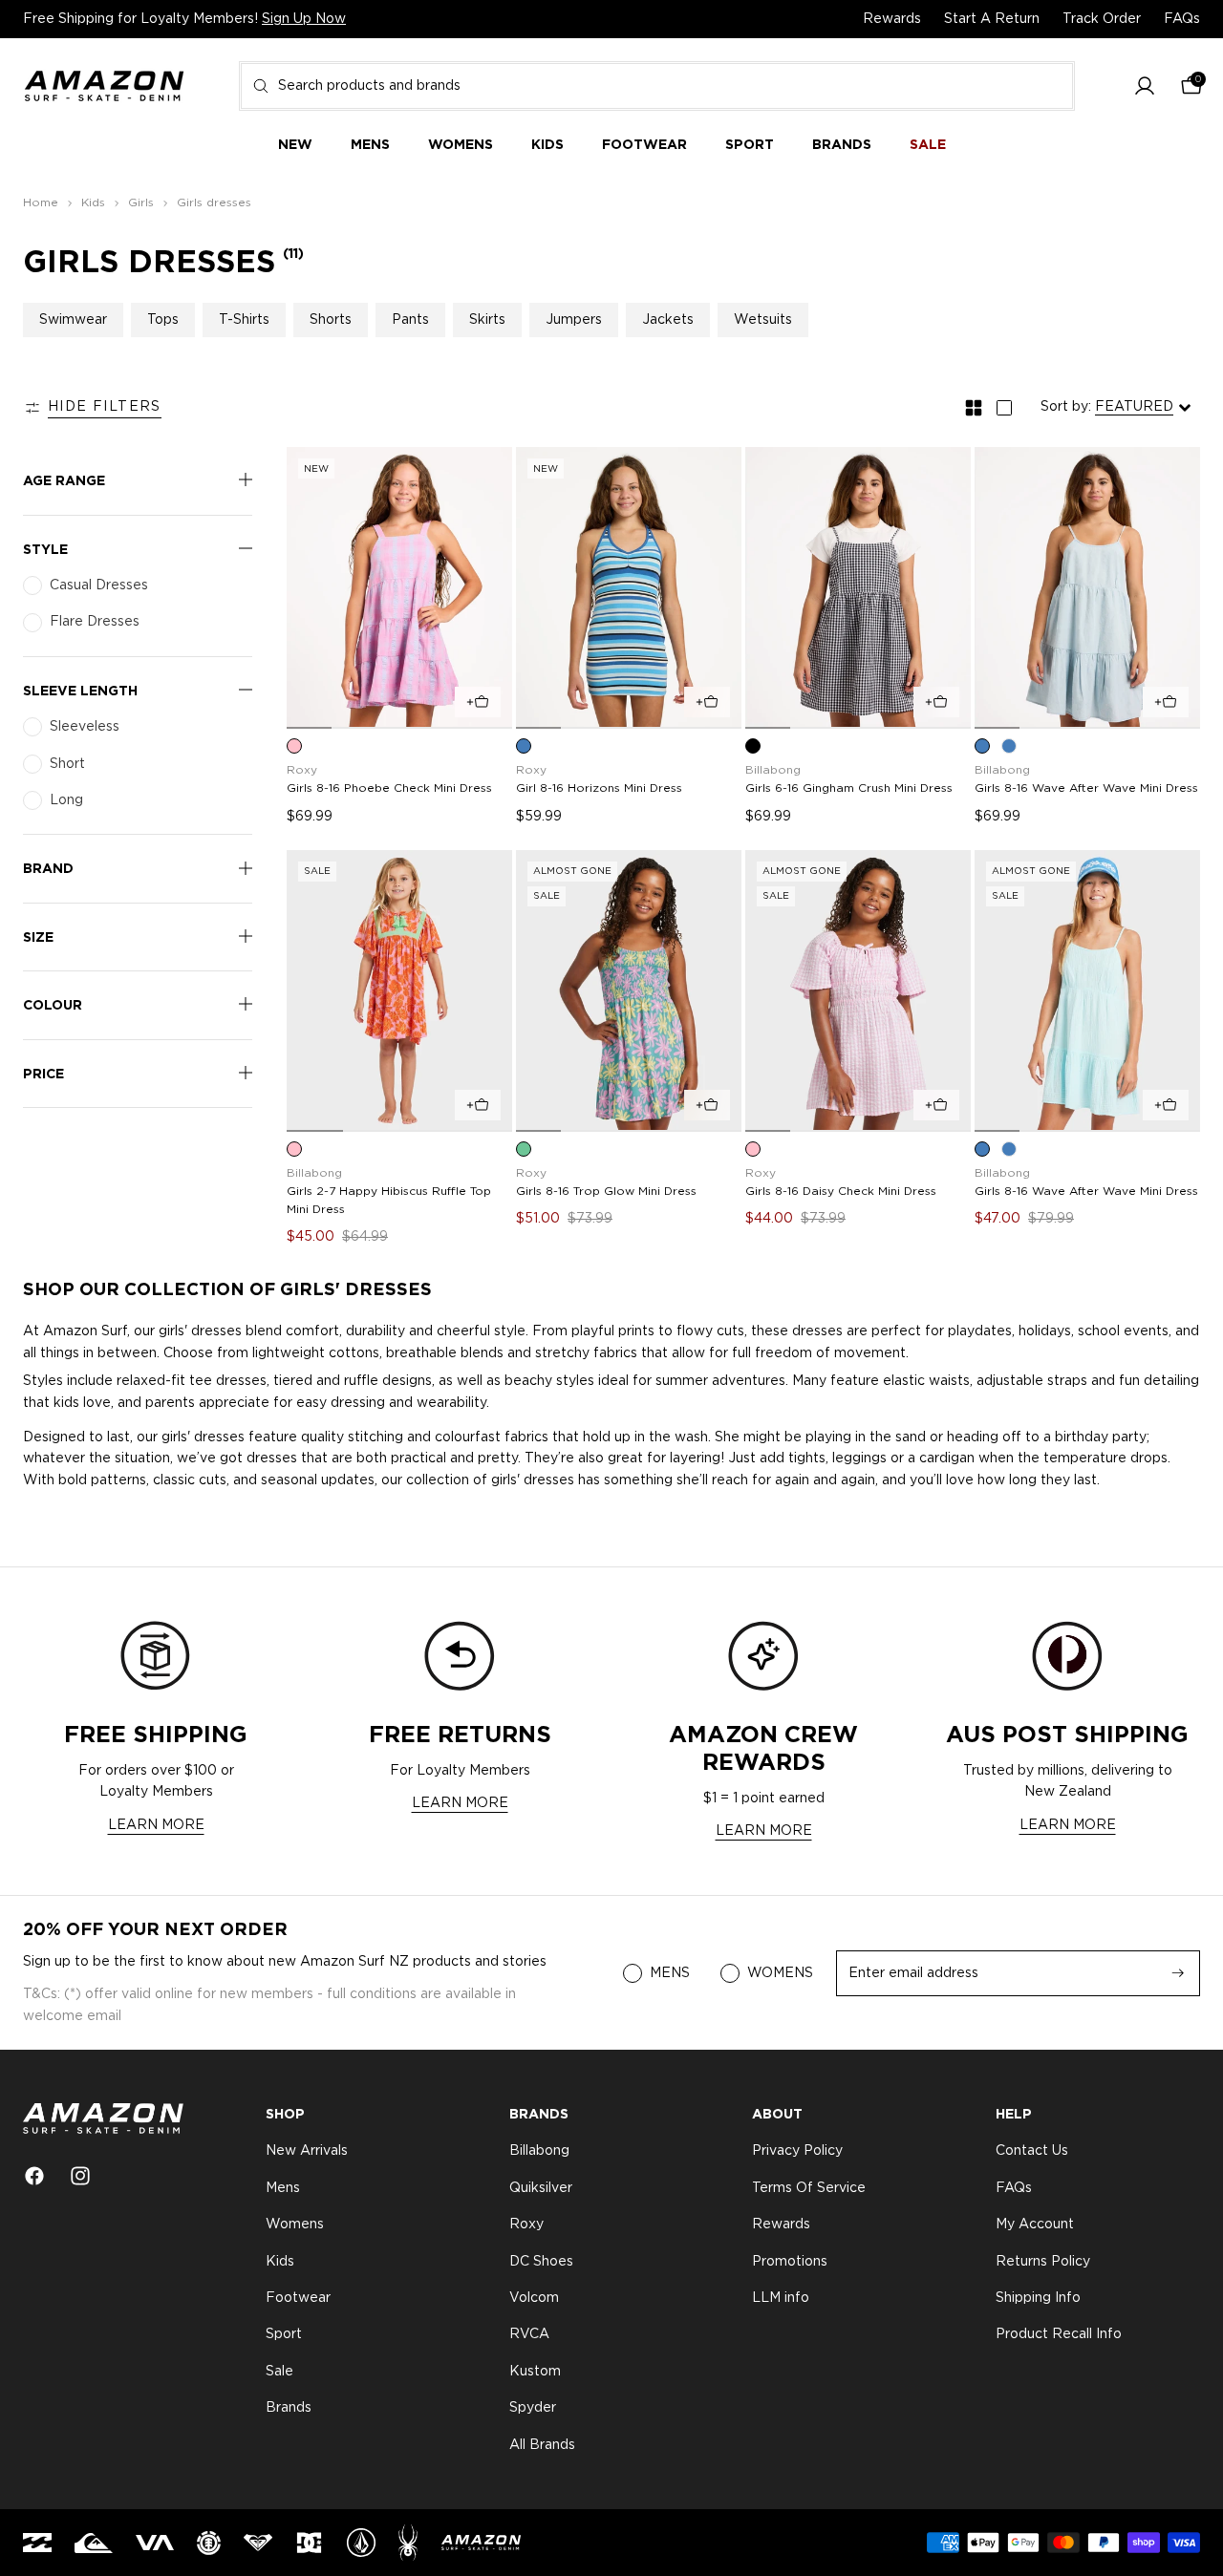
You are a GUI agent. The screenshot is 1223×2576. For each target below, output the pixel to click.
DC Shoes (541, 2262)
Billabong (539, 2152)
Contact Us (1032, 2152)
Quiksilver (541, 2188)
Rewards (892, 19)
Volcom (534, 2298)
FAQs (1182, 19)
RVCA (529, 2335)
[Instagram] (80, 2176)
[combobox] (657, 86)
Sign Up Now (304, 19)
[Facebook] (34, 2176)
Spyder (533, 2408)
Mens (283, 2188)
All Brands (542, 2445)
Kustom (535, 2372)
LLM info (781, 2298)
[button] (1145, 87)
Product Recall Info (1059, 2335)
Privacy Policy (797, 2152)
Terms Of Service (809, 2188)
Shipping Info (1038, 2298)
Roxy (526, 2225)
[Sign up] (1178, 1973)
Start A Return (992, 19)
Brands (289, 2408)
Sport (284, 2335)
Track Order (1102, 19)
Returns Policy (1043, 2262)
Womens (295, 2225)
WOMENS (780, 1973)
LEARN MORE (156, 1825)
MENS (670, 1973)
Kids (280, 2262)
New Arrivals (307, 2152)
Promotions (790, 2262)
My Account (1035, 2225)
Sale (279, 2372)
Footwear (298, 2298)
